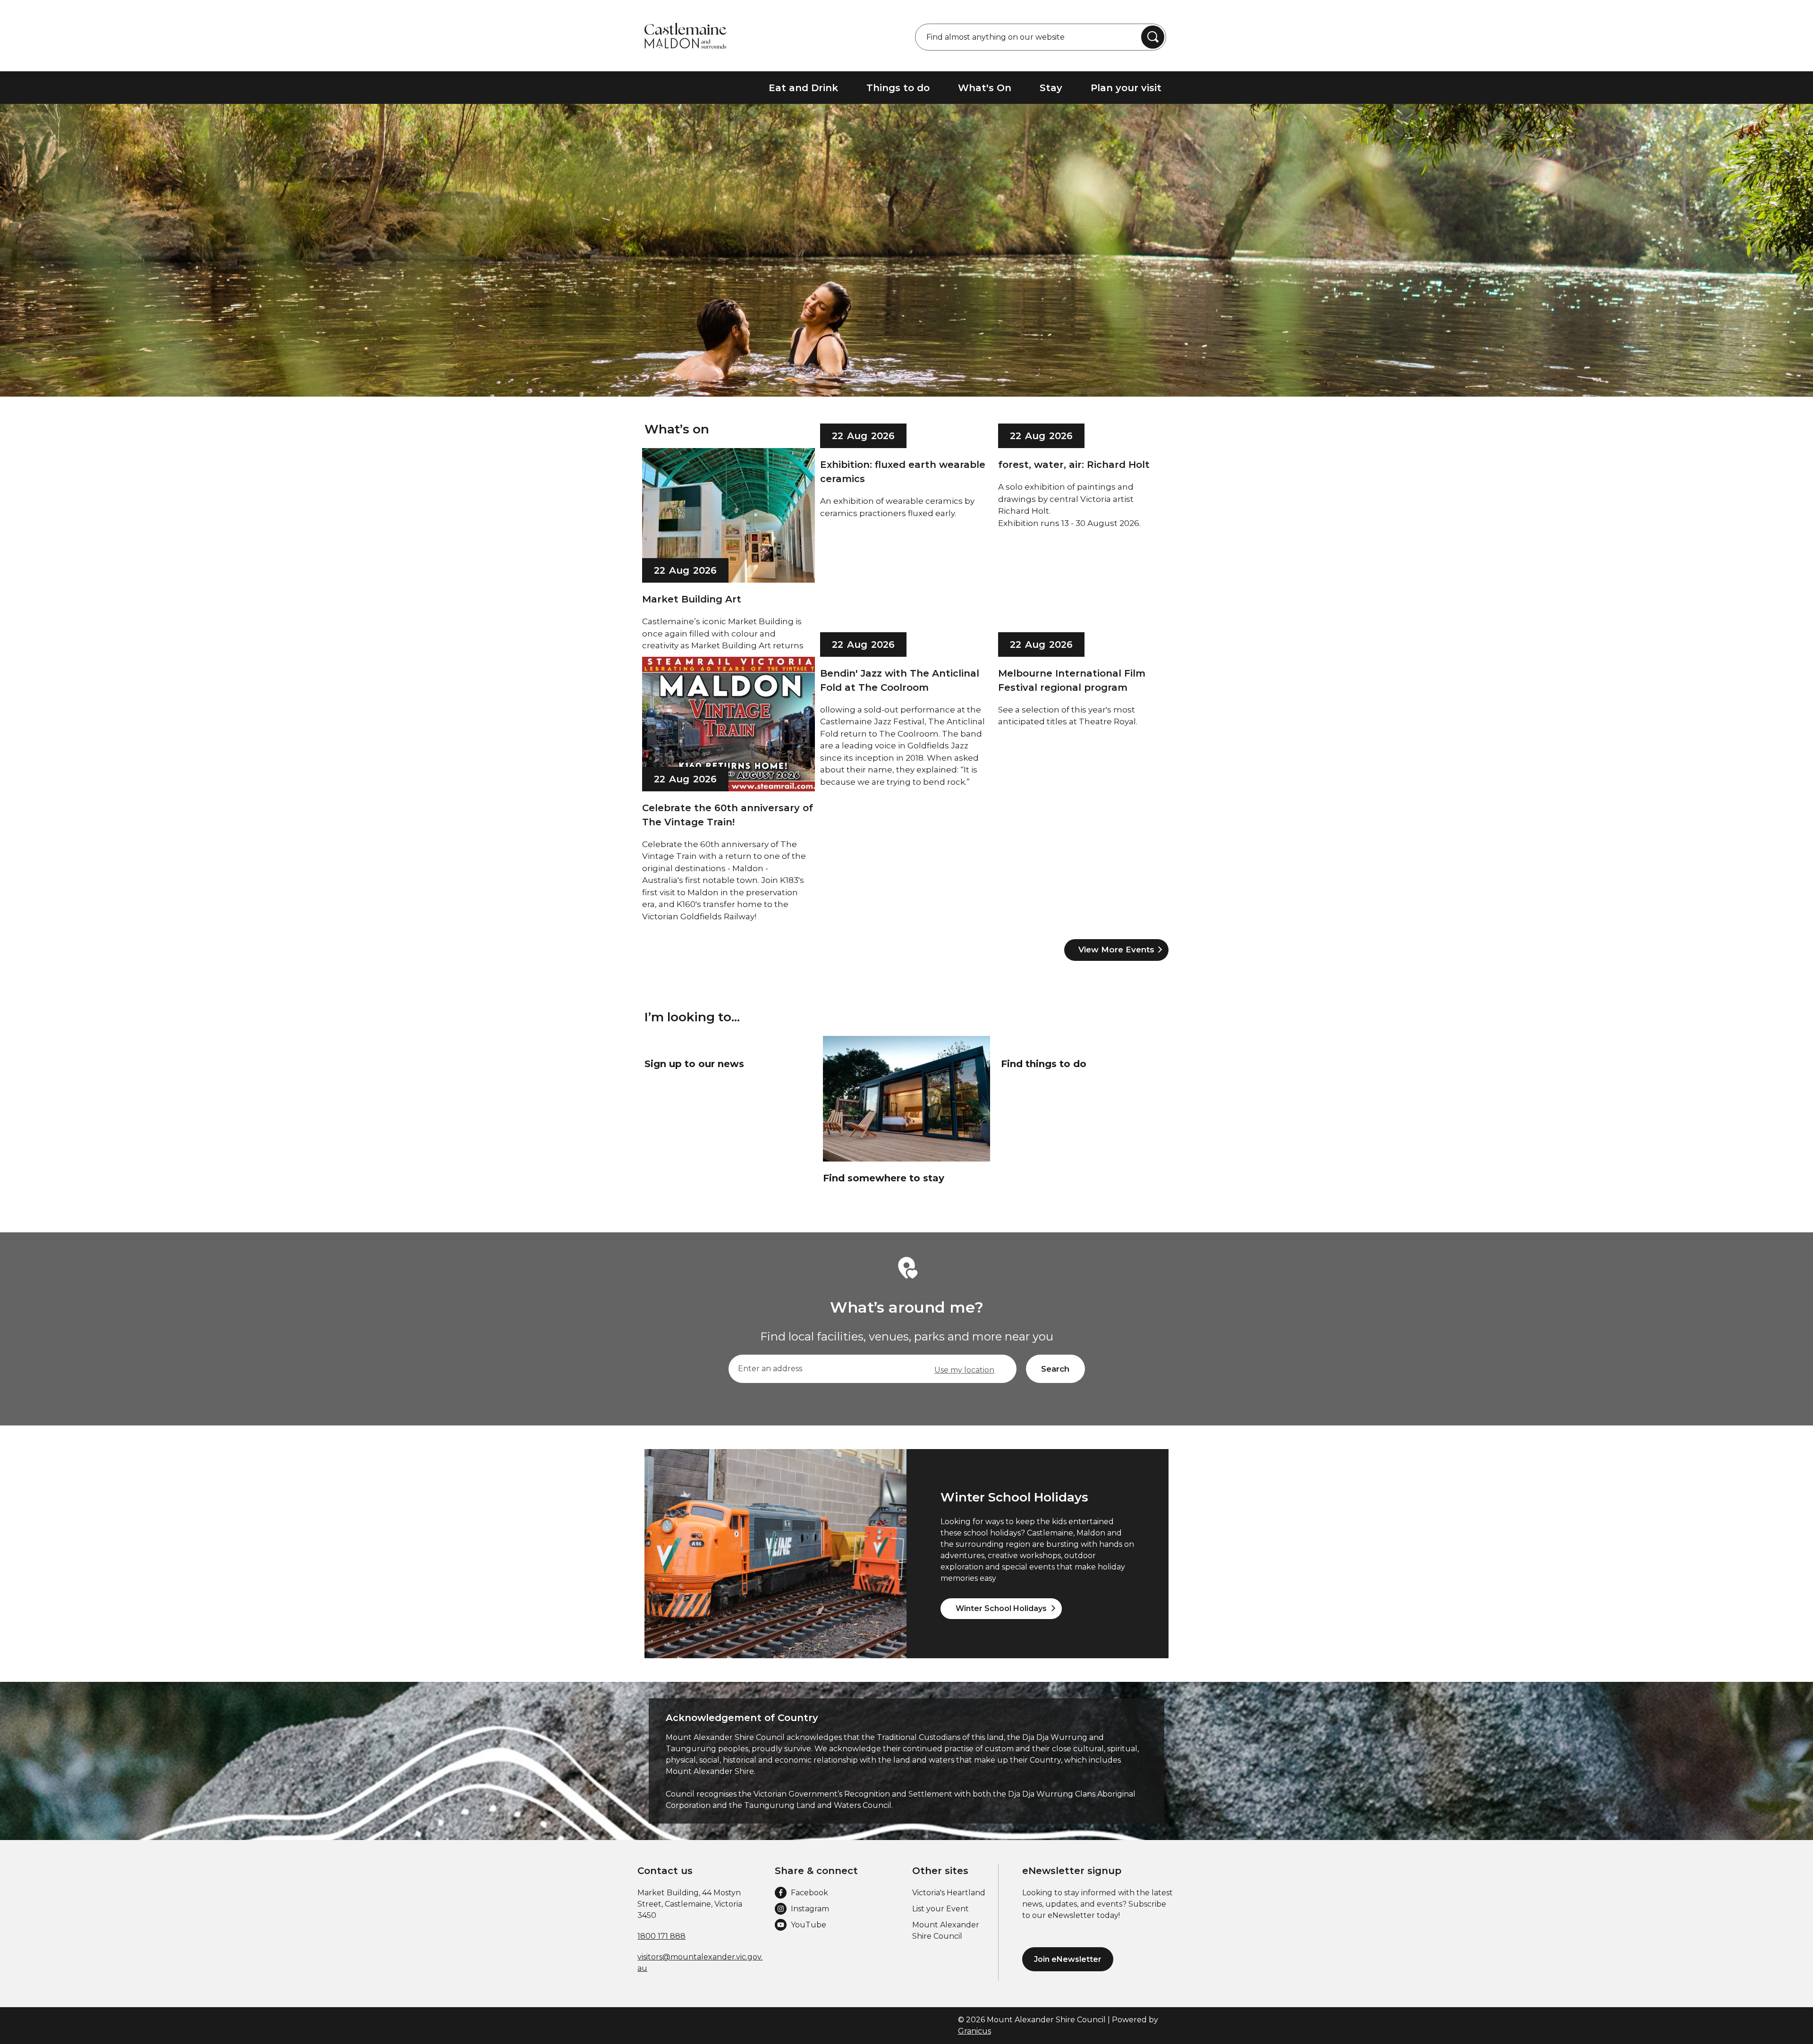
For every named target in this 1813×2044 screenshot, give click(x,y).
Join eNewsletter (1068, 1959)
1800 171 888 (661, 1936)
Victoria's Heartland (949, 1893)
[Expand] (1176, 88)
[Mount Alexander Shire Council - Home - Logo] (686, 36)
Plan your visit (1126, 88)
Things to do (898, 88)
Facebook (809, 1893)
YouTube (809, 1925)
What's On (985, 88)
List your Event (940, 1909)
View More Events (1116, 950)
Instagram (810, 1909)
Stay (1051, 88)
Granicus (974, 2031)
